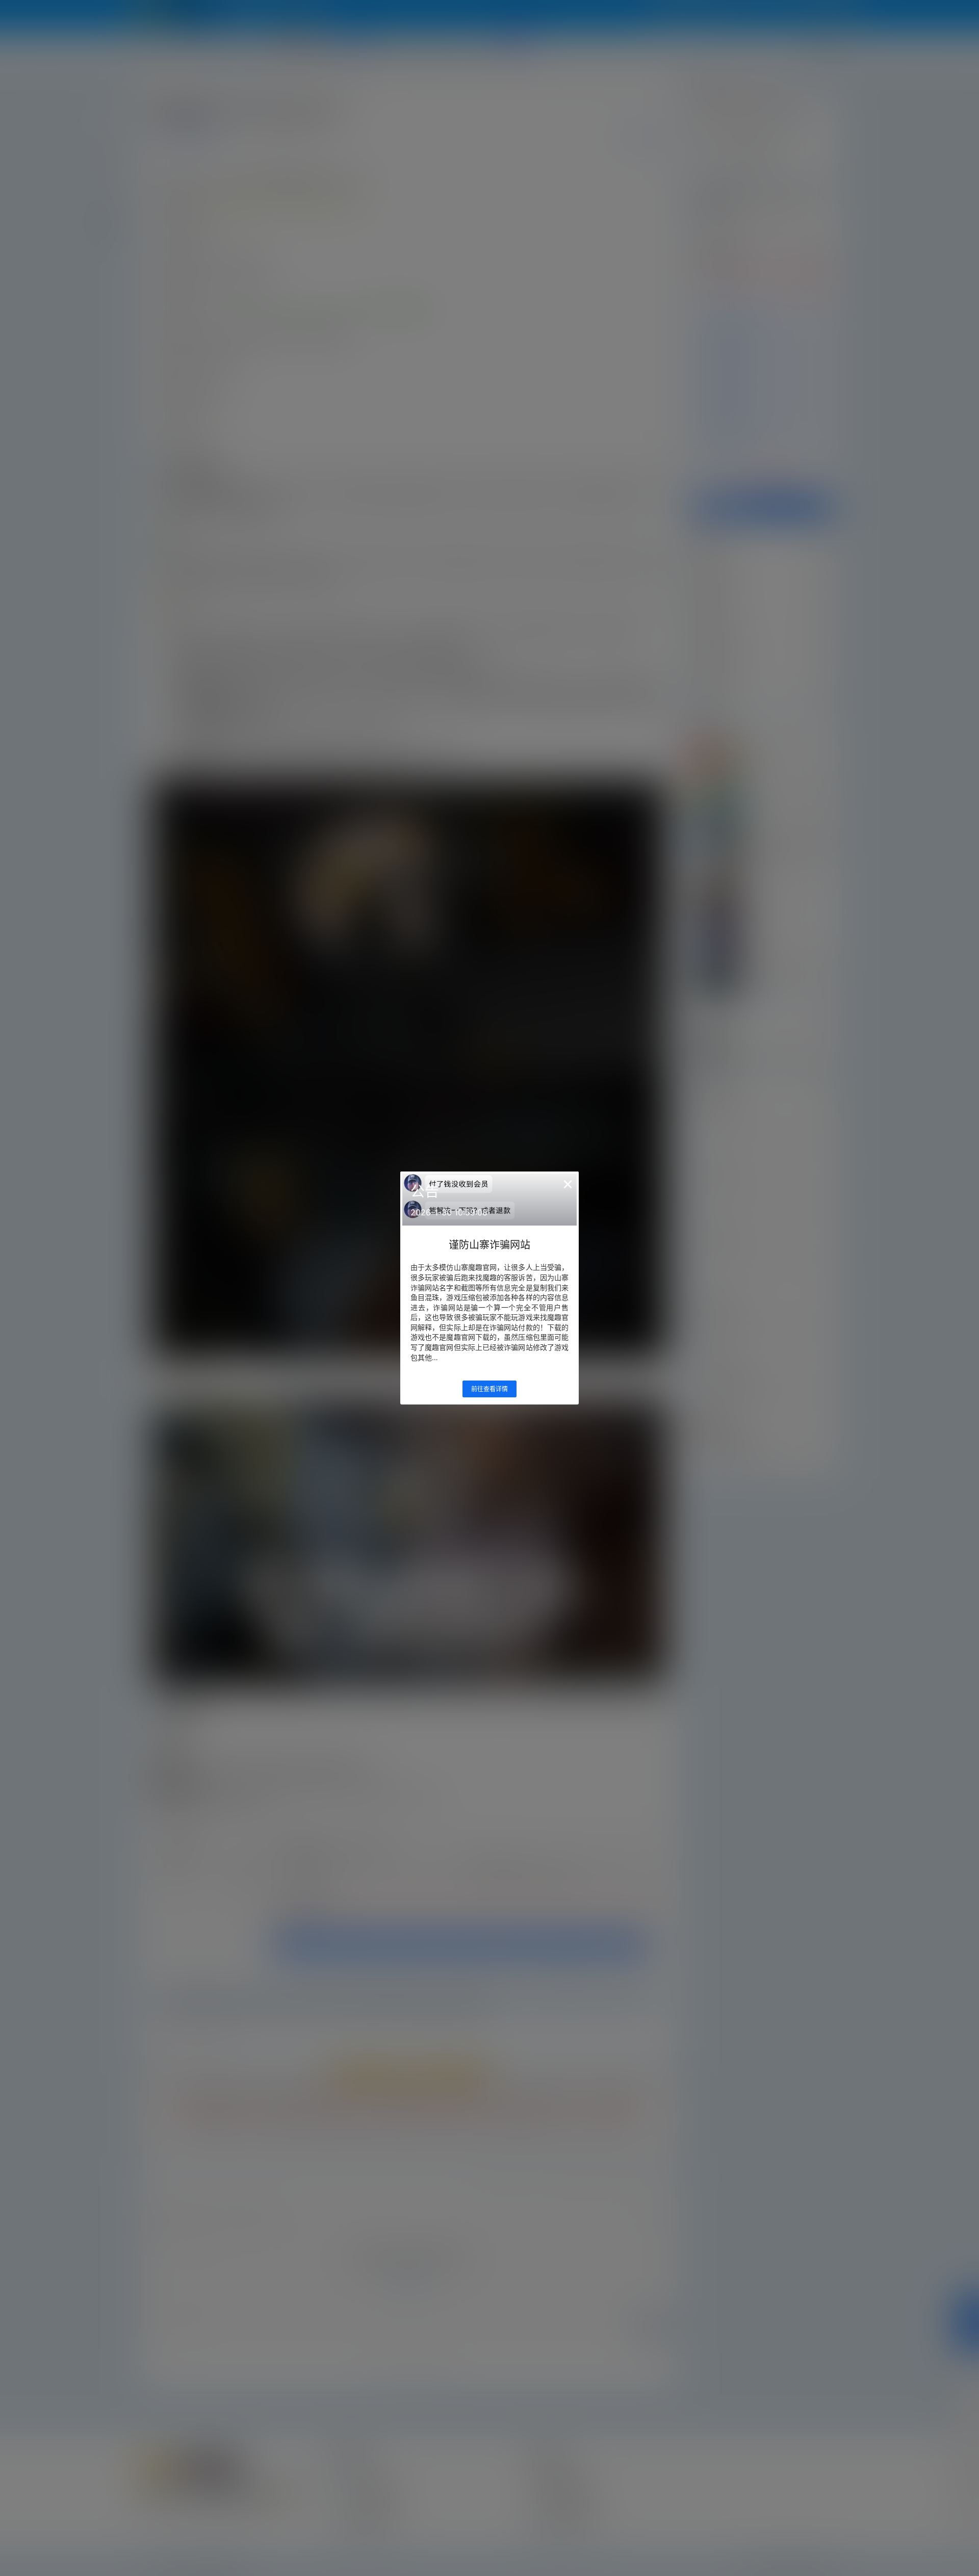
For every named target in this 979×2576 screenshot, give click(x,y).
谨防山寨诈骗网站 (489, 1245)
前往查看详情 (489, 1389)
